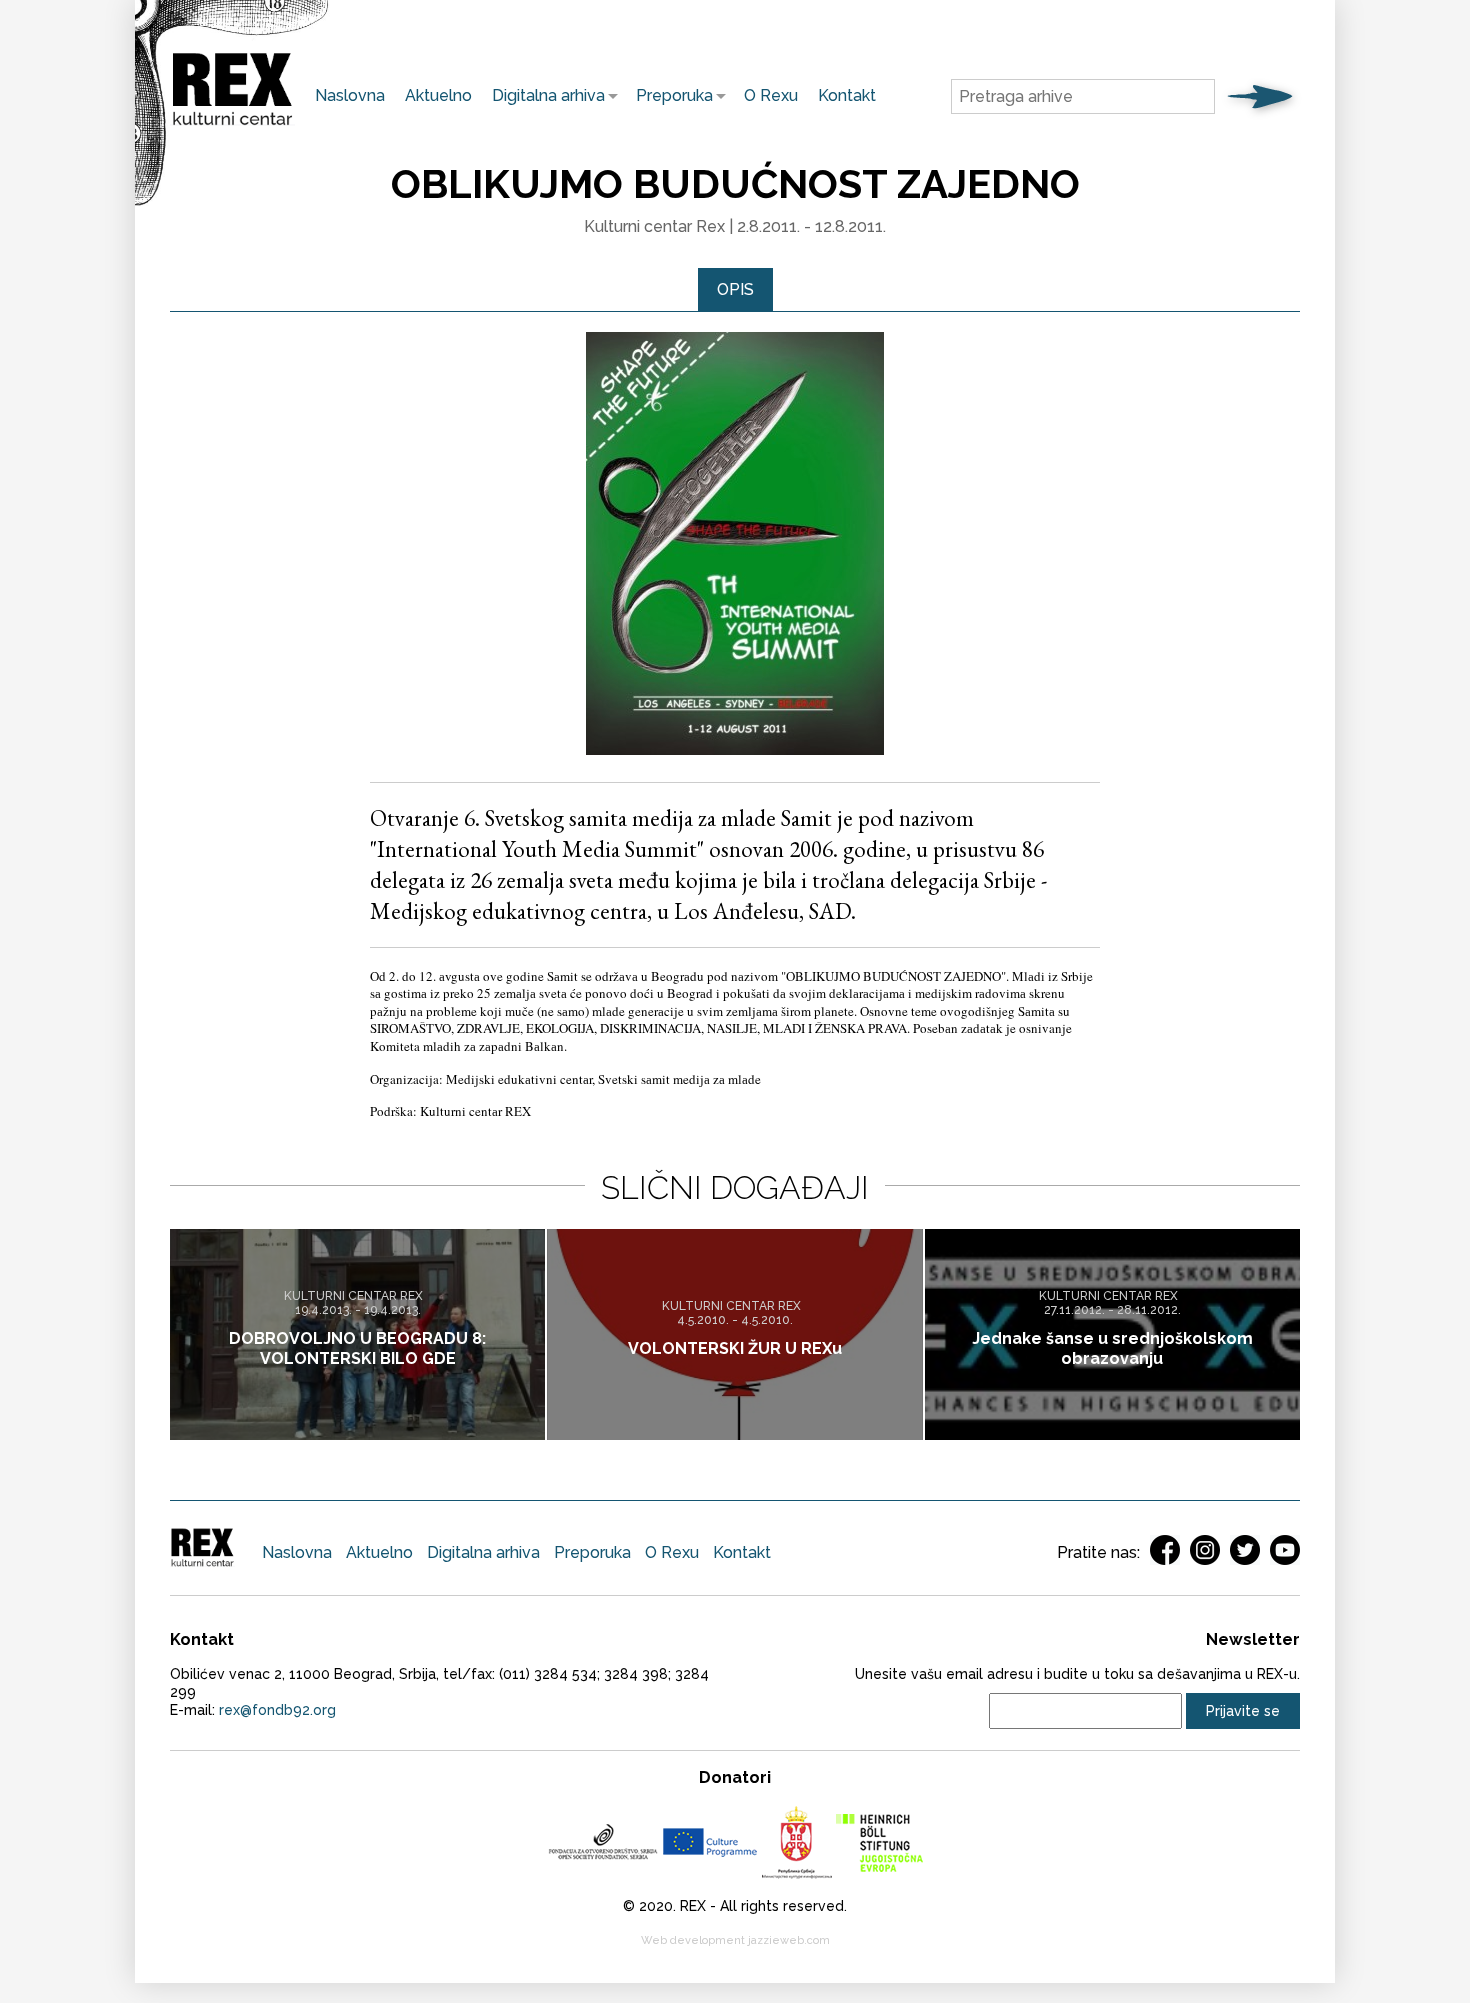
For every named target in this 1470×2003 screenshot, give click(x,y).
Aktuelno (438, 95)
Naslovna (350, 95)
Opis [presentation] (735, 289)
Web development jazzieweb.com (735, 1940)
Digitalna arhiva (543, 95)
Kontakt (847, 95)
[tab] (735, 290)
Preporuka (669, 95)
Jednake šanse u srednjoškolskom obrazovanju (1112, 1348)
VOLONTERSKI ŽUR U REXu (735, 1348)
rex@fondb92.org (277, 1710)
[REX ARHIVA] (232, 125)
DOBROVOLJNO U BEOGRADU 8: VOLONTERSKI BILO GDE (357, 1348)
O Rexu (771, 95)
